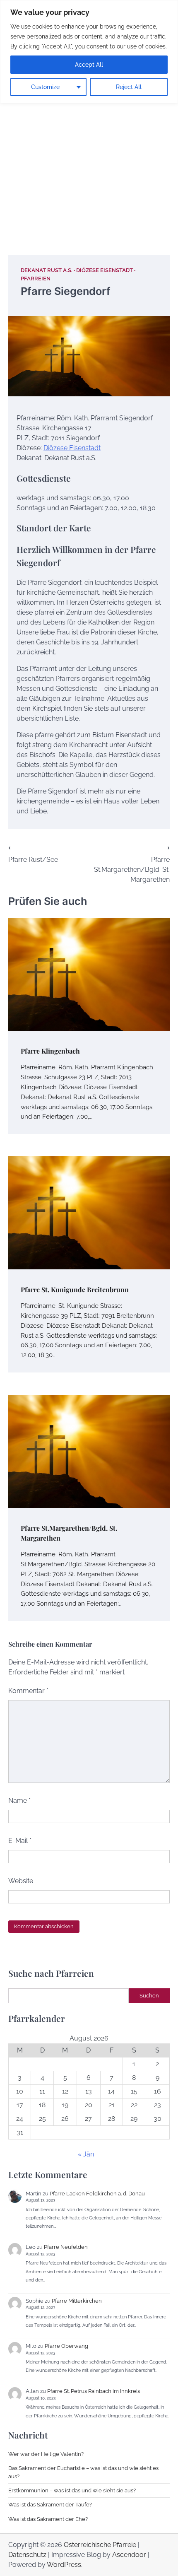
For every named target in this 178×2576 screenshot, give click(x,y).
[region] (89, 52)
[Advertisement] (89, 145)
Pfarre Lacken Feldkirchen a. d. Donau (97, 2194)
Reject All (129, 87)
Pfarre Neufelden (66, 2247)
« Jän (86, 2154)
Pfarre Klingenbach (50, 1051)
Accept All (89, 65)
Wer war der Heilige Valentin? (46, 2454)
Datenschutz (27, 2555)
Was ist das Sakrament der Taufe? (50, 2505)
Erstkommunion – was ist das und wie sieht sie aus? (72, 2490)
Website (21, 1881)
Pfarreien (36, 279)
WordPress (64, 2565)
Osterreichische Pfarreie (100, 2545)
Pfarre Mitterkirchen (77, 2301)
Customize (45, 87)
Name (19, 1801)
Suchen (149, 1996)
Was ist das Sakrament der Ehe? (48, 2519)
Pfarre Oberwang (66, 2346)
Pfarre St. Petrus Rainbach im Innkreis (94, 2391)
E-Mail (20, 1841)
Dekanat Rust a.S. (47, 270)
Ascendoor (129, 2555)
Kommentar (28, 1691)
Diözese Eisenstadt (105, 270)
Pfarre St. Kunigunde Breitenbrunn (75, 1289)
